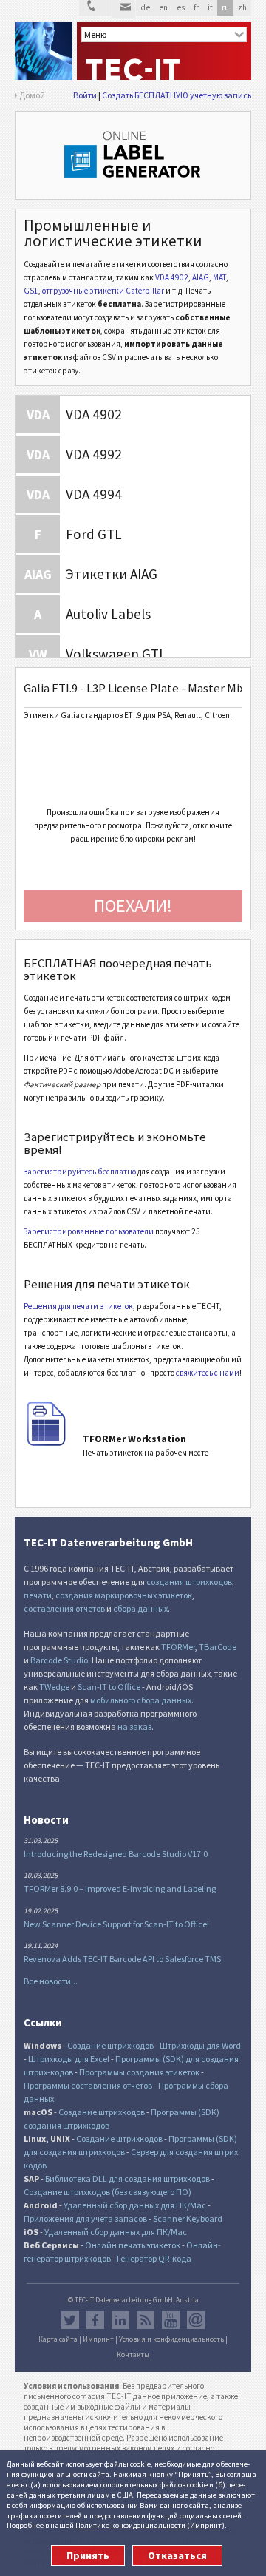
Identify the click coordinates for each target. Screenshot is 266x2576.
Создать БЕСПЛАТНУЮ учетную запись (177, 95)
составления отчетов (64, 1608)
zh (242, 7)
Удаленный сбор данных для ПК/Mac (135, 2205)
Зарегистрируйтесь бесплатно (80, 1172)
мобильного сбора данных (141, 1700)
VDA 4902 (172, 277)
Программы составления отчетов (88, 2085)
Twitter (70, 2320)
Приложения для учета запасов (85, 2218)
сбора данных (140, 1608)
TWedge (54, 1687)
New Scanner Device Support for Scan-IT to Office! (116, 1924)
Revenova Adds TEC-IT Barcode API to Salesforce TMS (122, 1959)
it (210, 7)
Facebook (95, 2320)
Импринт (206, 2525)
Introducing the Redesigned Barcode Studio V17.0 (116, 1854)
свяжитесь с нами (208, 1373)
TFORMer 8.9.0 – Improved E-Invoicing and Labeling (120, 1889)
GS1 (31, 291)
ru (225, 7)
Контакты (133, 2355)
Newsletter (196, 2320)
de (145, 7)
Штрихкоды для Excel (69, 2059)
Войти (85, 95)
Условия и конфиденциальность (171, 2339)
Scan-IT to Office (109, 1687)
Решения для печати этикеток (78, 1306)
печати (38, 1595)
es (181, 7)
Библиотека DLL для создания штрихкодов (128, 2178)
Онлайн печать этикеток (133, 2245)
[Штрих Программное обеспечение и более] (44, 51)
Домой (32, 95)
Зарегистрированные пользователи (89, 1231)
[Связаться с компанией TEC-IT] (95, 8)
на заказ (134, 1727)
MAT (219, 277)
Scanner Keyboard (188, 2218)
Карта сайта (58, 2339)
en (163, 7)
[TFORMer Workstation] (46, 1443)
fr (196, 7)
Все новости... (51, 1981)
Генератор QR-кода (154, 2258)
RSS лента (146, 2320)
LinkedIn (120, 2320)
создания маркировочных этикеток (124, 1595)
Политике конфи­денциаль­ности (130, 2525)
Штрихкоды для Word (200, 2045)
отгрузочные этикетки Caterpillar (103, 291)
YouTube (171, 2320)
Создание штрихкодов (110, 2045)
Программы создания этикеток (139, 2072)
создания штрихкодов (189, 1582)
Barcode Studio (59, 1660)
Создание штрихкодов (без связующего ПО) (108, 2192)
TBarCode (218, 1647)
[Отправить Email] (124, 9)
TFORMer (178, 1647)
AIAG (201, 277)
